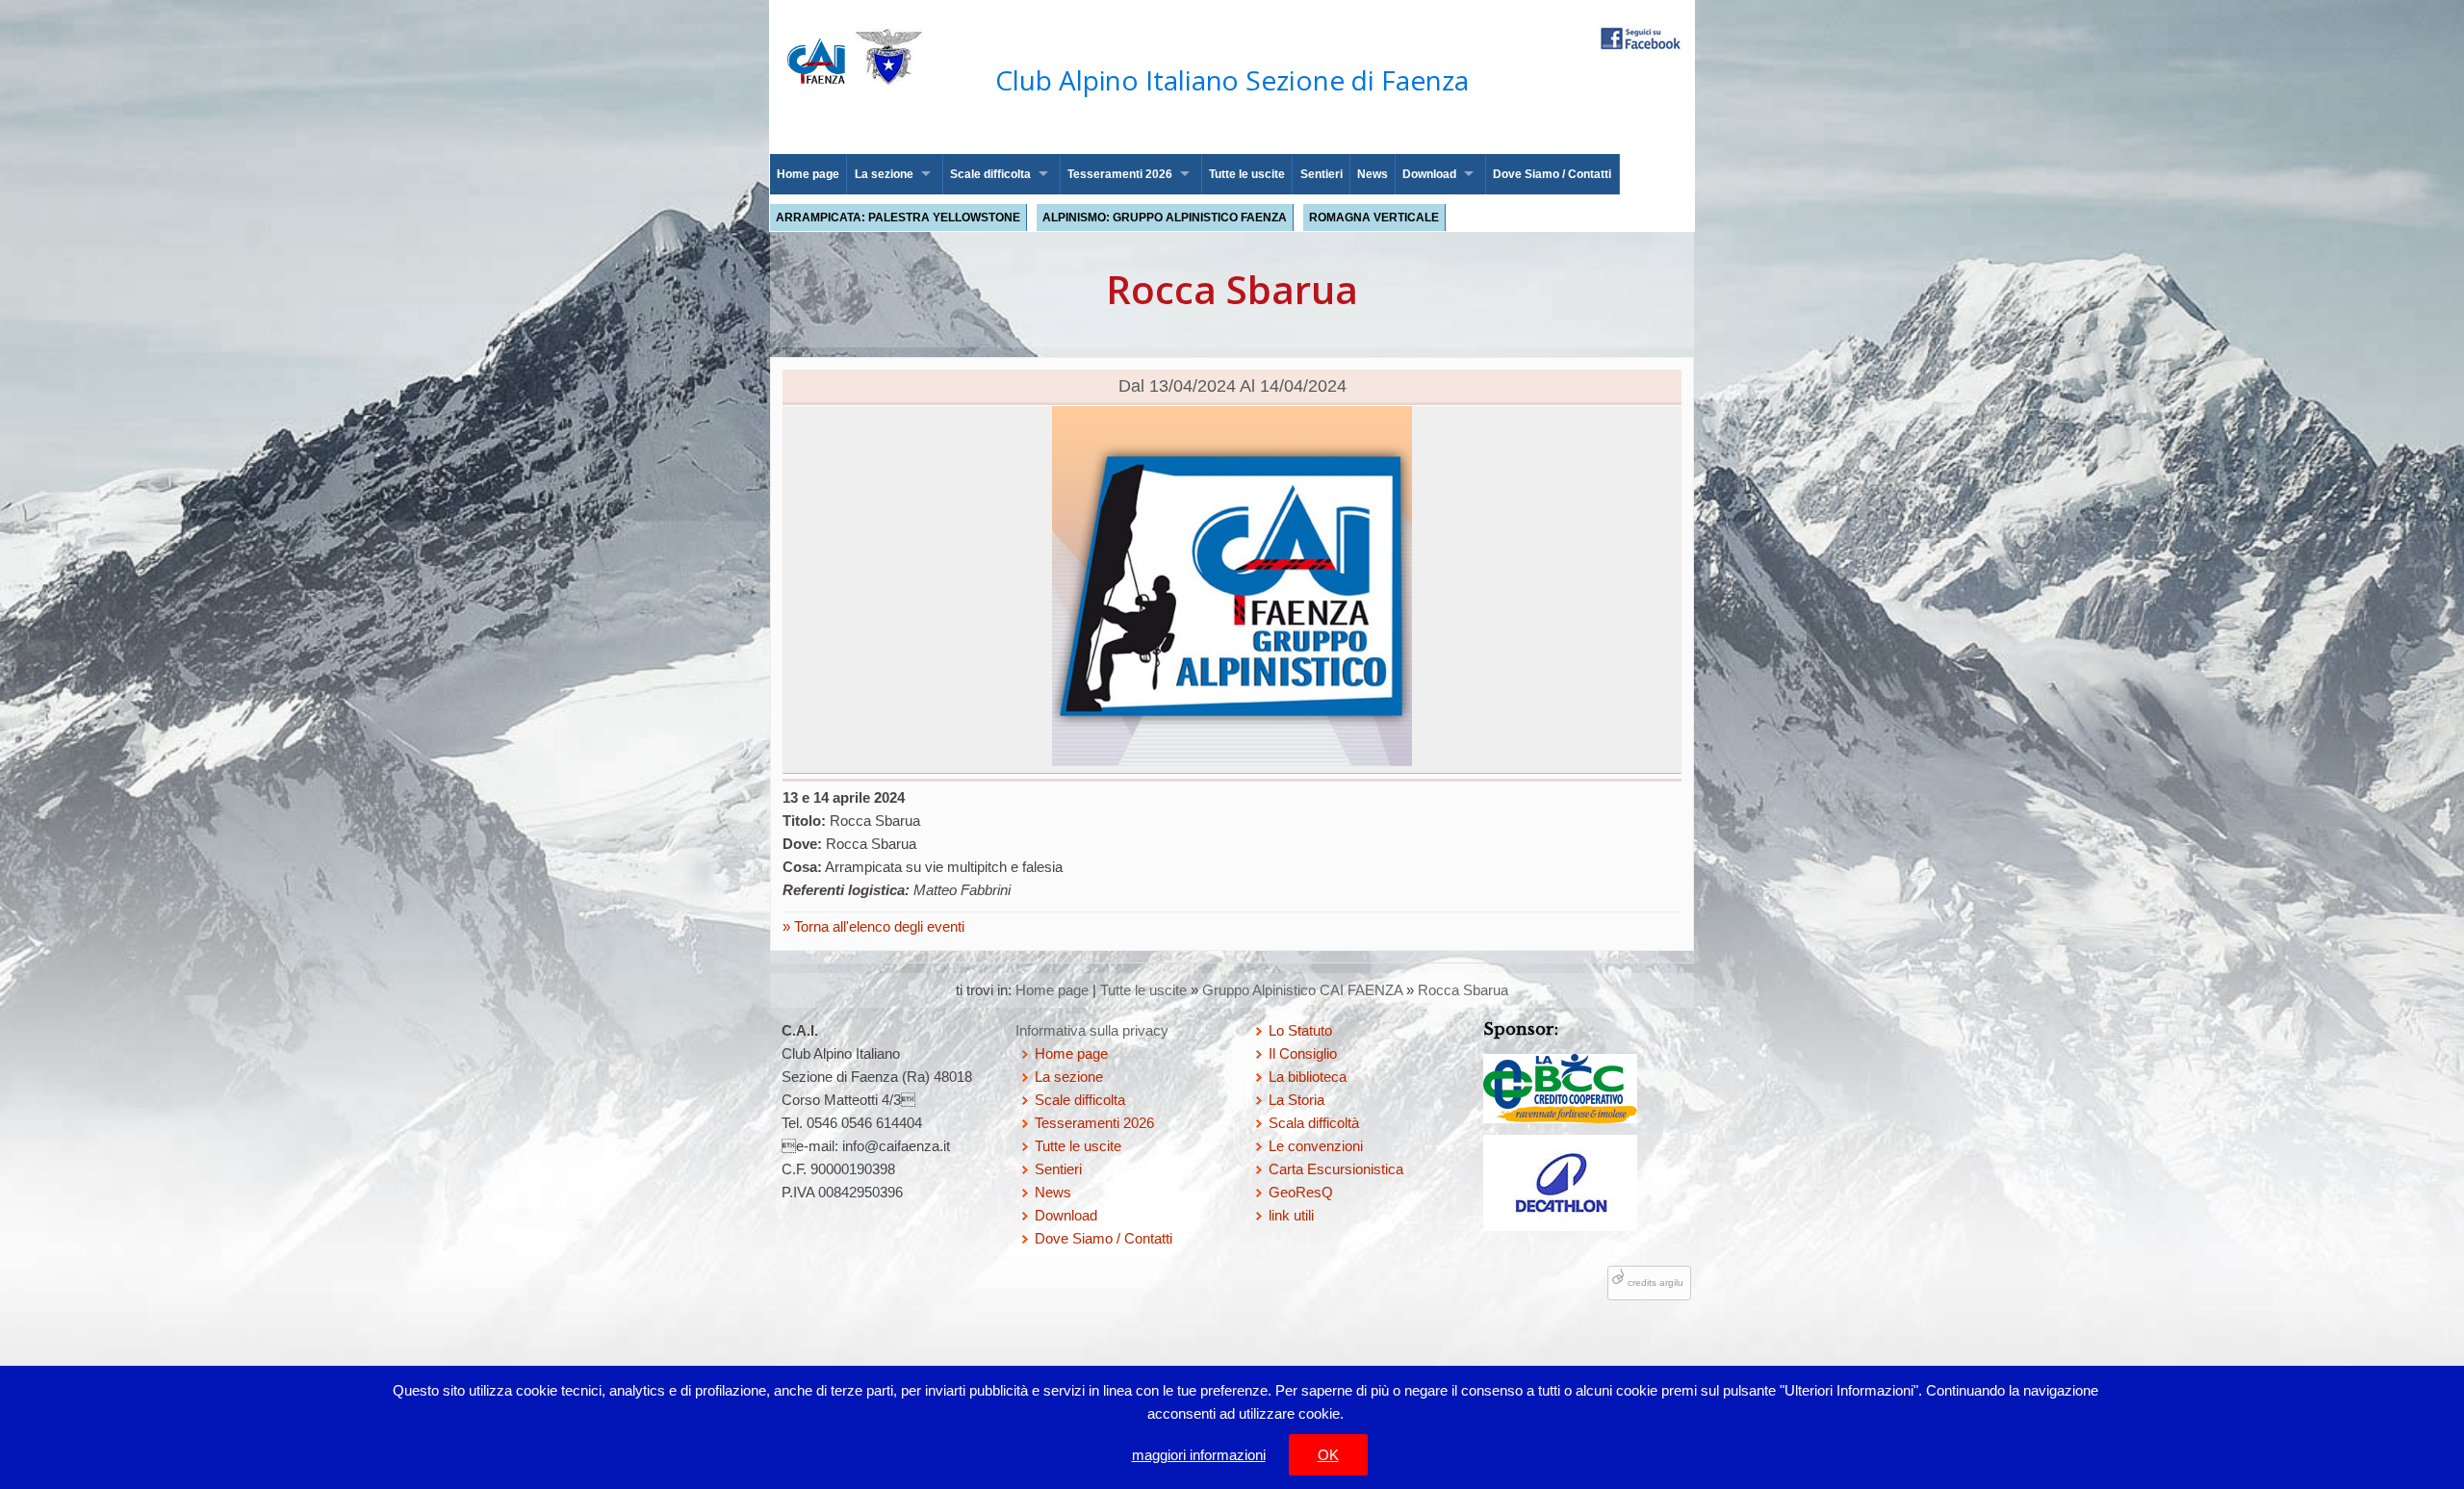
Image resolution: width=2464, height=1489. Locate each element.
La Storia (1296, 1100)
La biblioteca (1308, 1077)
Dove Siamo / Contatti (1552, 174)
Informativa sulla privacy (1092, 1030)
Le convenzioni (1316, 1146)
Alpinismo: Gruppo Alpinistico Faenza (1165, 218)
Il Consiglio (1303, 1053)
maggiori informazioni (1199, 1455)
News (1373, 174)
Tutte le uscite (1247, 174)
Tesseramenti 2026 (1120, 174)
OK (1328, 1455)
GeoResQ (1301, 1192)
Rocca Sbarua (1463, 990)
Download (1429, 174)
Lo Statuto (1300, 1030)
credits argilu (1655, 1283)
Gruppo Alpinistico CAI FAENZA (1302, 990)
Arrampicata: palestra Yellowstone (898, 218)
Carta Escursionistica (1336, 1169)
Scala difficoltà (1314, 1123)
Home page (808, 174)
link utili (1291, 1215)
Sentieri (1322, 174)
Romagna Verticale (1374, 218)
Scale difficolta (990, 174)
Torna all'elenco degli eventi (877, 926)
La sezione (884, 174)
